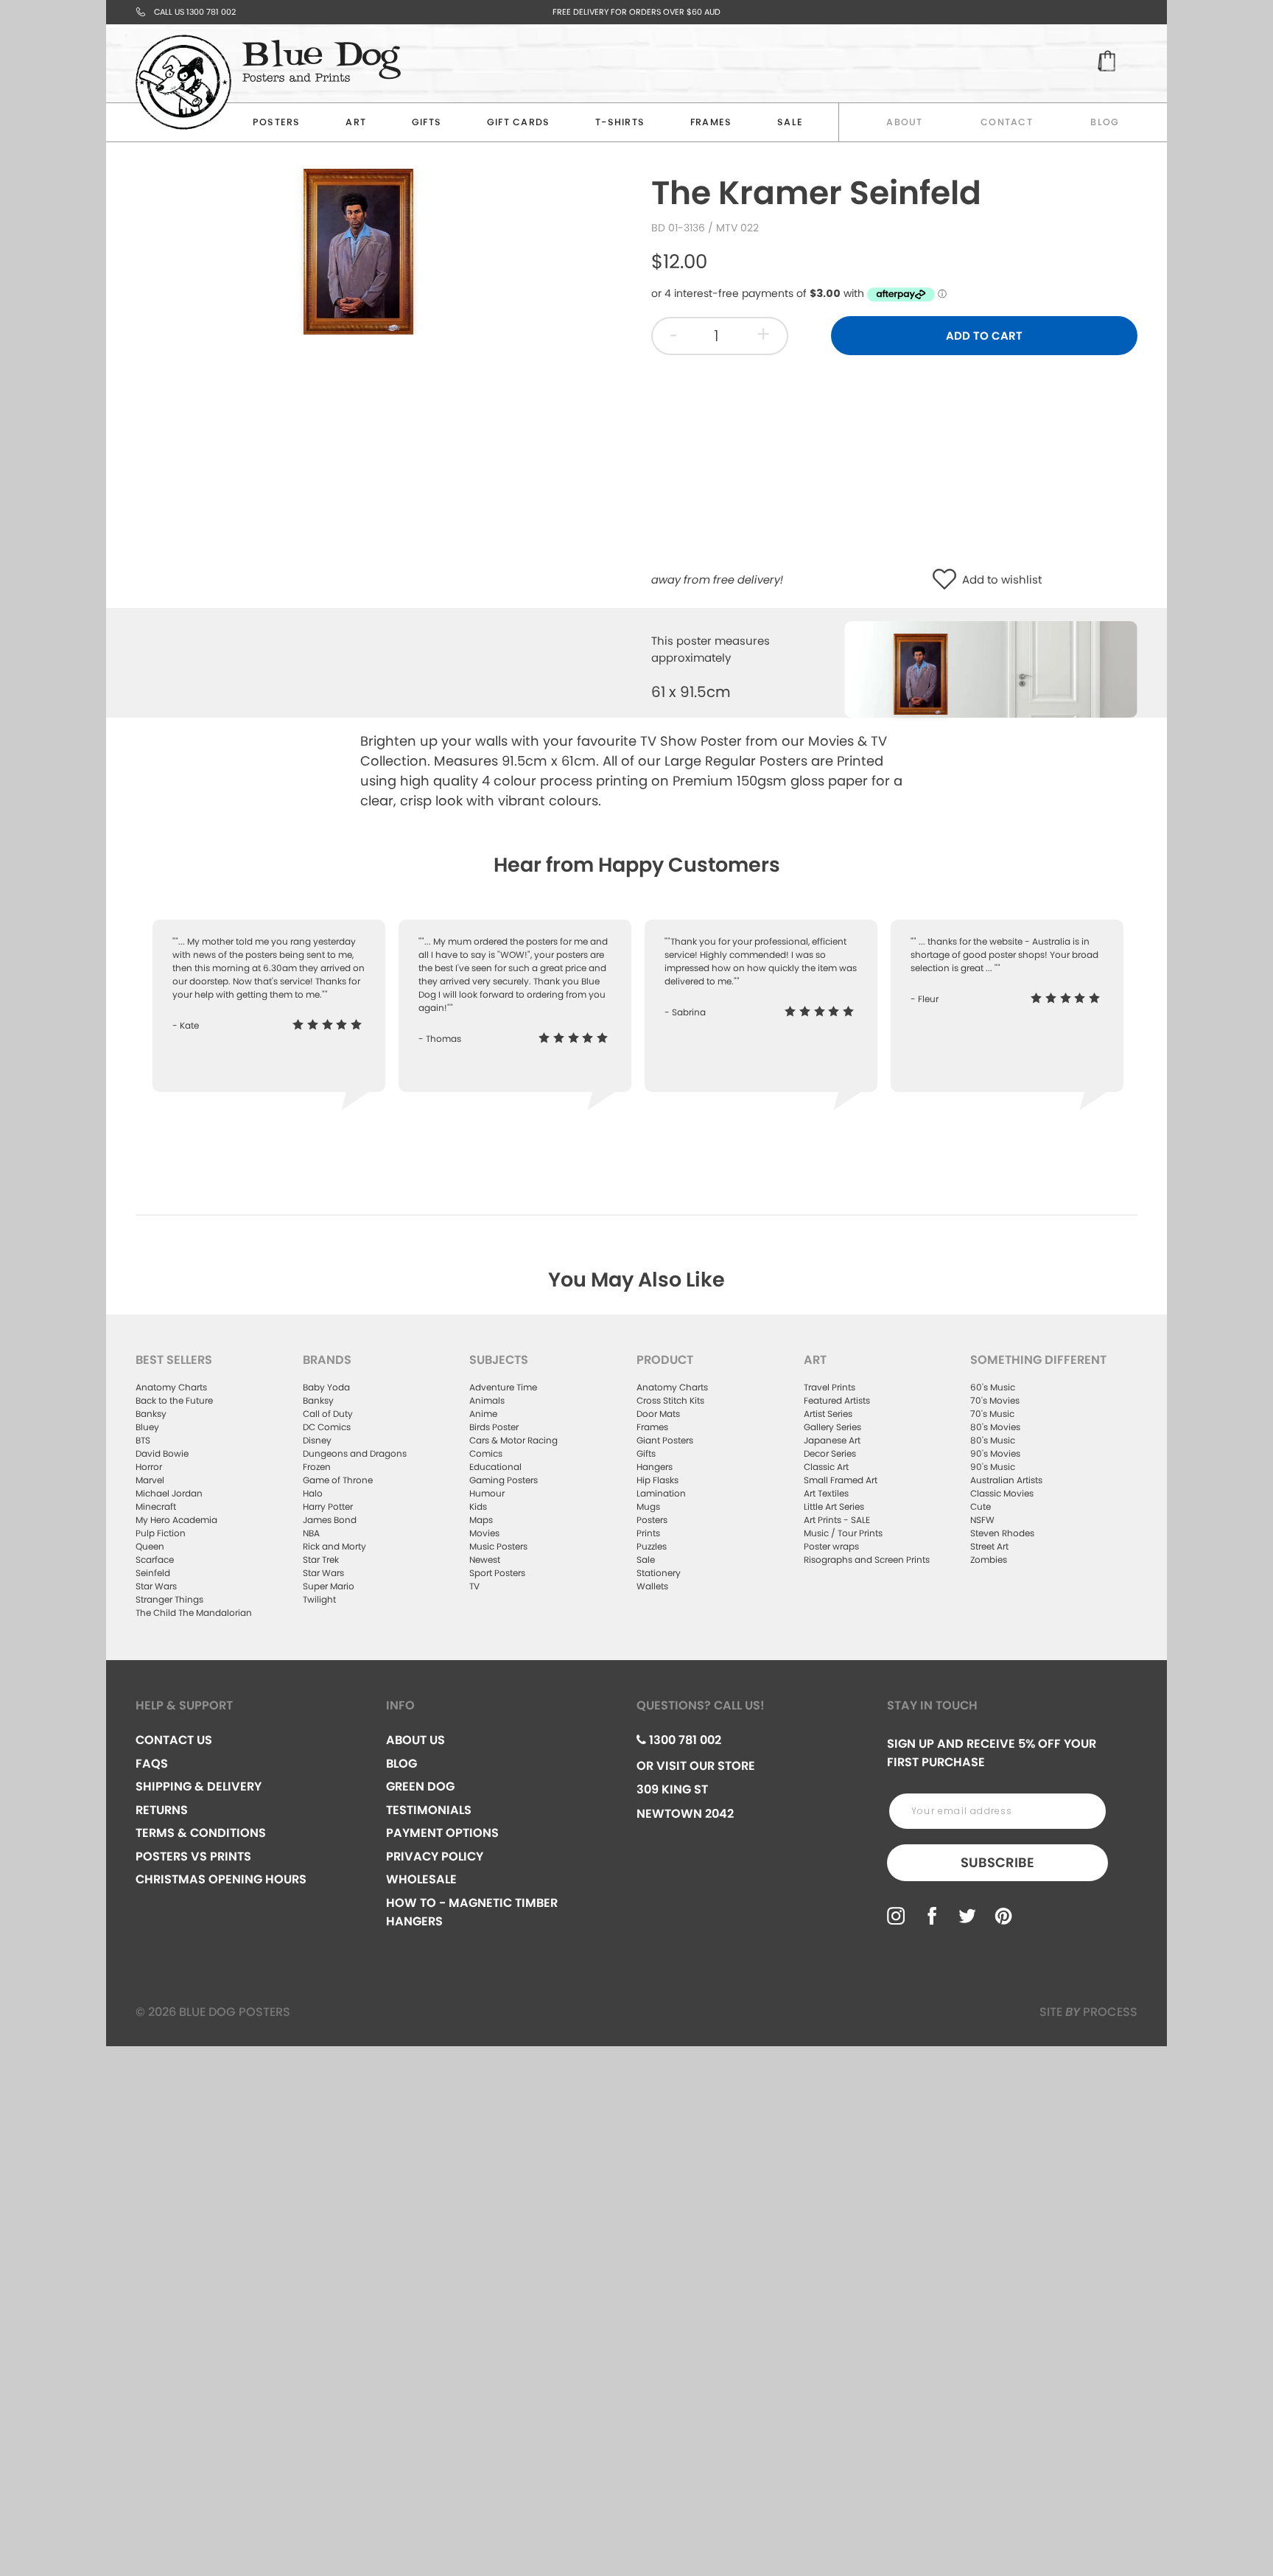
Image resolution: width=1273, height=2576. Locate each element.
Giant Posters (665, 1440)
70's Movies (995, 1400)
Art (356, 122)
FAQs (152, 1764)
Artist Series (828, 1414)
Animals (487, 1400)
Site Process (1088, 2012)
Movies (484, 1533)
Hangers (655, 1467)
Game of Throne (338, 1480)
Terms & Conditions (201, 1833)
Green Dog (420, 1786)
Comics (486, 1453)
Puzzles (652, 1546)
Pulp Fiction (161, 1533)
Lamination (661, 1493)
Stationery (659, 1573)
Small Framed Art (841, 1480)
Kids (478, 1506)
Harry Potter (328, 1506)
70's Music (992, 1414)
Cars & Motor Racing (513, 1440)
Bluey (147, 1427)
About (904, 122)
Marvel (150, 1480)
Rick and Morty (334, 1546)
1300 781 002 (684, 1740)
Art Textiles (826, 1493)
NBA (311, 1533)
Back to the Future (174, 1400)
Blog (1105, 122)
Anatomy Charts (171, 1387)
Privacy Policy (435, 1856)
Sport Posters (497, 1573)
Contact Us (174, 1740)
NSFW (982, 1520)
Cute (981, 1506)
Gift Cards (519, 122)
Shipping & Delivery (199, 1786)
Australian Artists (1006, 1480)
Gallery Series (832, 1427)
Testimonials (429, 1810)
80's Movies (995, 1427)
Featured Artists (837, 1400)
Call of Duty (328, 1414)
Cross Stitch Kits (670, 1400)
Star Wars (156, 1586)
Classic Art (826, 1467)
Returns (162, 1810)
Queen (150, 1546)
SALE (790, 122)
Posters (277, 122)
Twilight (319, 1599)
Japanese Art (832, 1440)
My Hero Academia (176, 1520)
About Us (415, 1740)
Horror (149, 1467)
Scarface (155, 1560)
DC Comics (327, 1427)
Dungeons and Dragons (355, 1453)
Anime (483, 1414)
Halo (313, 1493)
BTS (143, 1440)
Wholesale (421, 1879)
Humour (487, 1493)
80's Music (993, 1440)
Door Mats (658, 1414)
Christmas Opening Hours (221, 1879)
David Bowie (162, 1453)
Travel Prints (830, 1387)
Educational (495, 1467)
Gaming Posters (504, 1480)
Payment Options (442, 1833)
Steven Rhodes (1002, 1533)
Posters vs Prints (193, 1856)
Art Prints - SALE (837, 1520)
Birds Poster (494, 1427)
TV (474, 1586)
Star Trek (321, 1560)
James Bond (330, 1520)
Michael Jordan (169, 1493)
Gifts (427, 122)
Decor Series (830, 1453)
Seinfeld (153, 1573)
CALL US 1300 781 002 (195, 12)
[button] (948, 580)
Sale (646, 1560)
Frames (711, 122)
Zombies (989, 1560)
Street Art (989, 1546)
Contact (1007, 122)
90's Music (993, 1467)
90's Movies (995, 1453)
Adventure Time (503, 1387)
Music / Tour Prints (843, 1533)
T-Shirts (620, 122)
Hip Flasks (657, 1480)
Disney (317, 1440)
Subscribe (997, 1862)
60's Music (993, 1387)
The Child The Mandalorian (194, 1613)
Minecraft (156, 1506)
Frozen (317, 1467)
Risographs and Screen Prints (867, 1560)
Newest (485, 1560)
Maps (481, 1520)
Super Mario (329, 1586)
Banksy (151, 1414)
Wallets (652, 1586)
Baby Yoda (326, 1387)
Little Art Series (834, 1506)
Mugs (648, 1506)
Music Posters (498, 1546)
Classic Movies (1002, 1493)
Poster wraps (831, 1546)
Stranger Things (169, 1599)
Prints (648, 1533)
